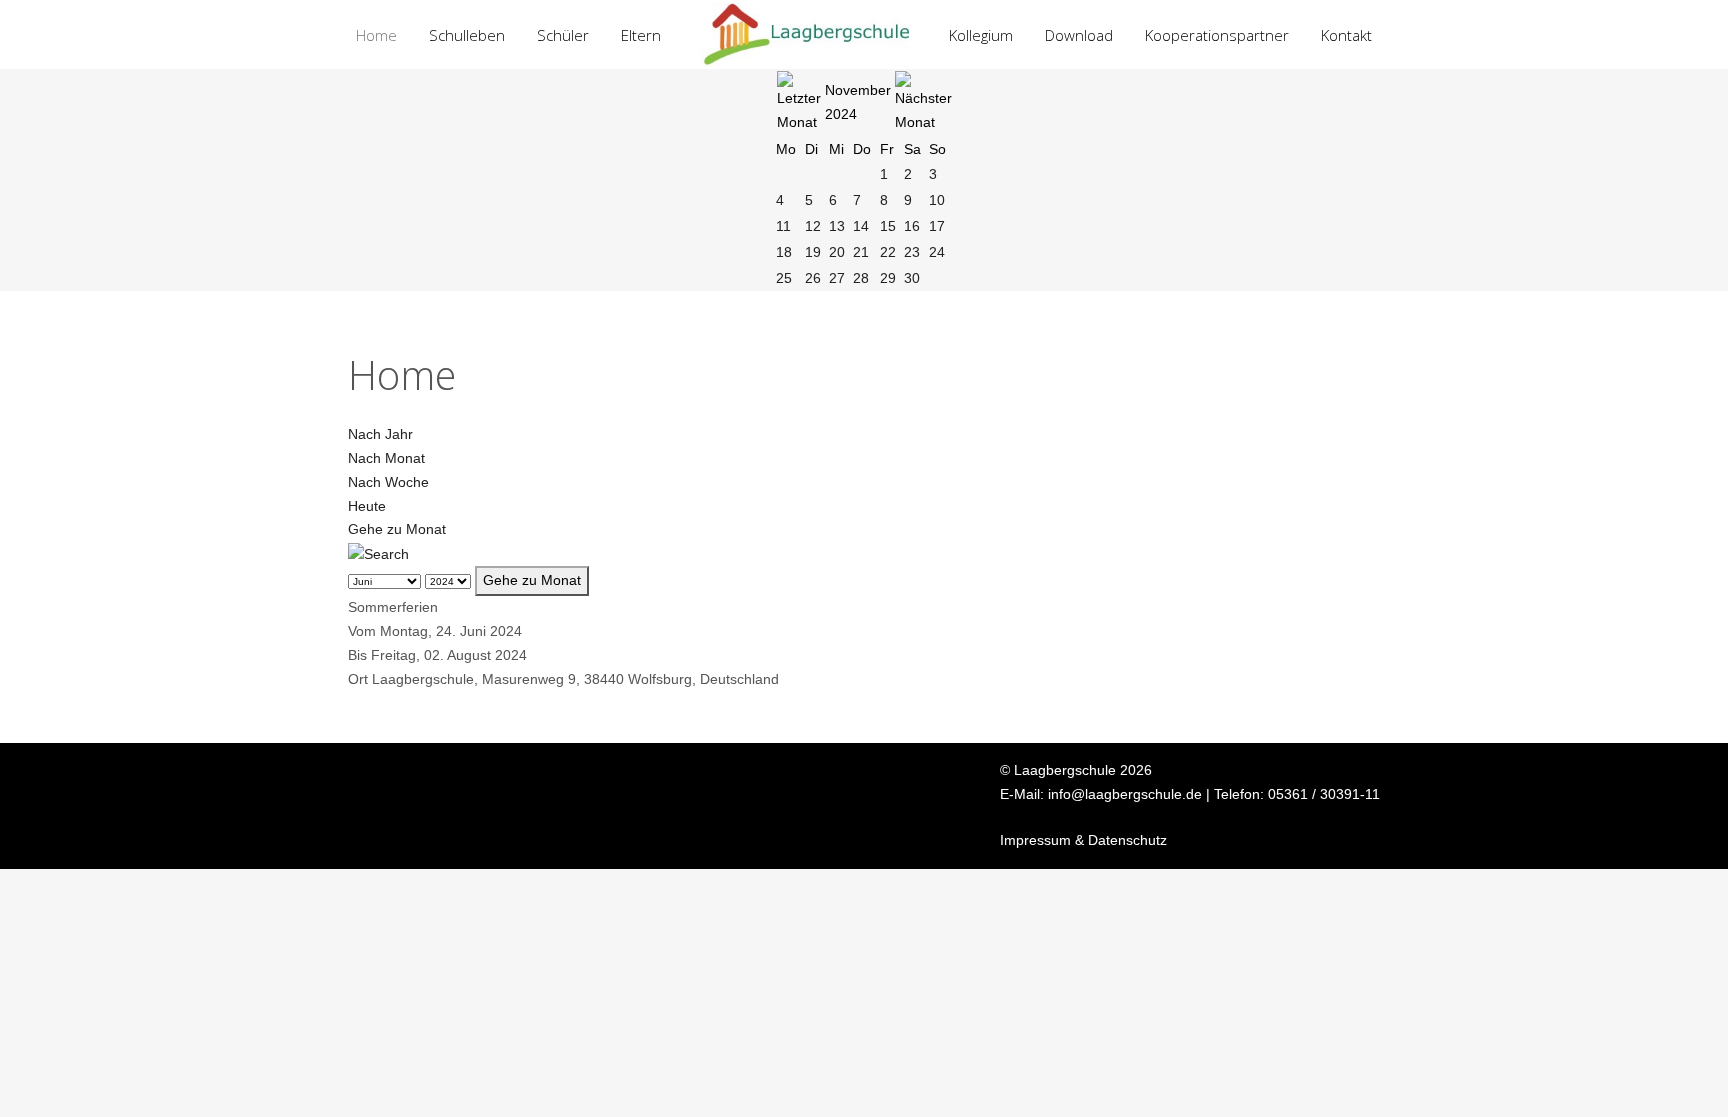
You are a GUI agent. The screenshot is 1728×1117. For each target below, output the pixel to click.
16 (912, 226)
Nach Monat (386, 458)
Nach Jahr (380, 434)
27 (837, 278)
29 (888, 278)
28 (861, 278)
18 (784, 252)
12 (813, 226)
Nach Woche (388, 482)
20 (837, 252)
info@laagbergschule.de (1125, 794)
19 (813, 252)
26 (813, 278)
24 (937, 252)
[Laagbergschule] (805, 34)
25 (784, 278)
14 (861, 226)
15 (888, 226)
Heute (367, 506)
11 (783, 226)
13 (837, 226)
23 (912, 252)
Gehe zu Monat (397, 529)
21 (861, 252)
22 (888, 252)
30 (912, 278)
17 (937, 226)
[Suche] (378, 553)
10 (937, 200)
